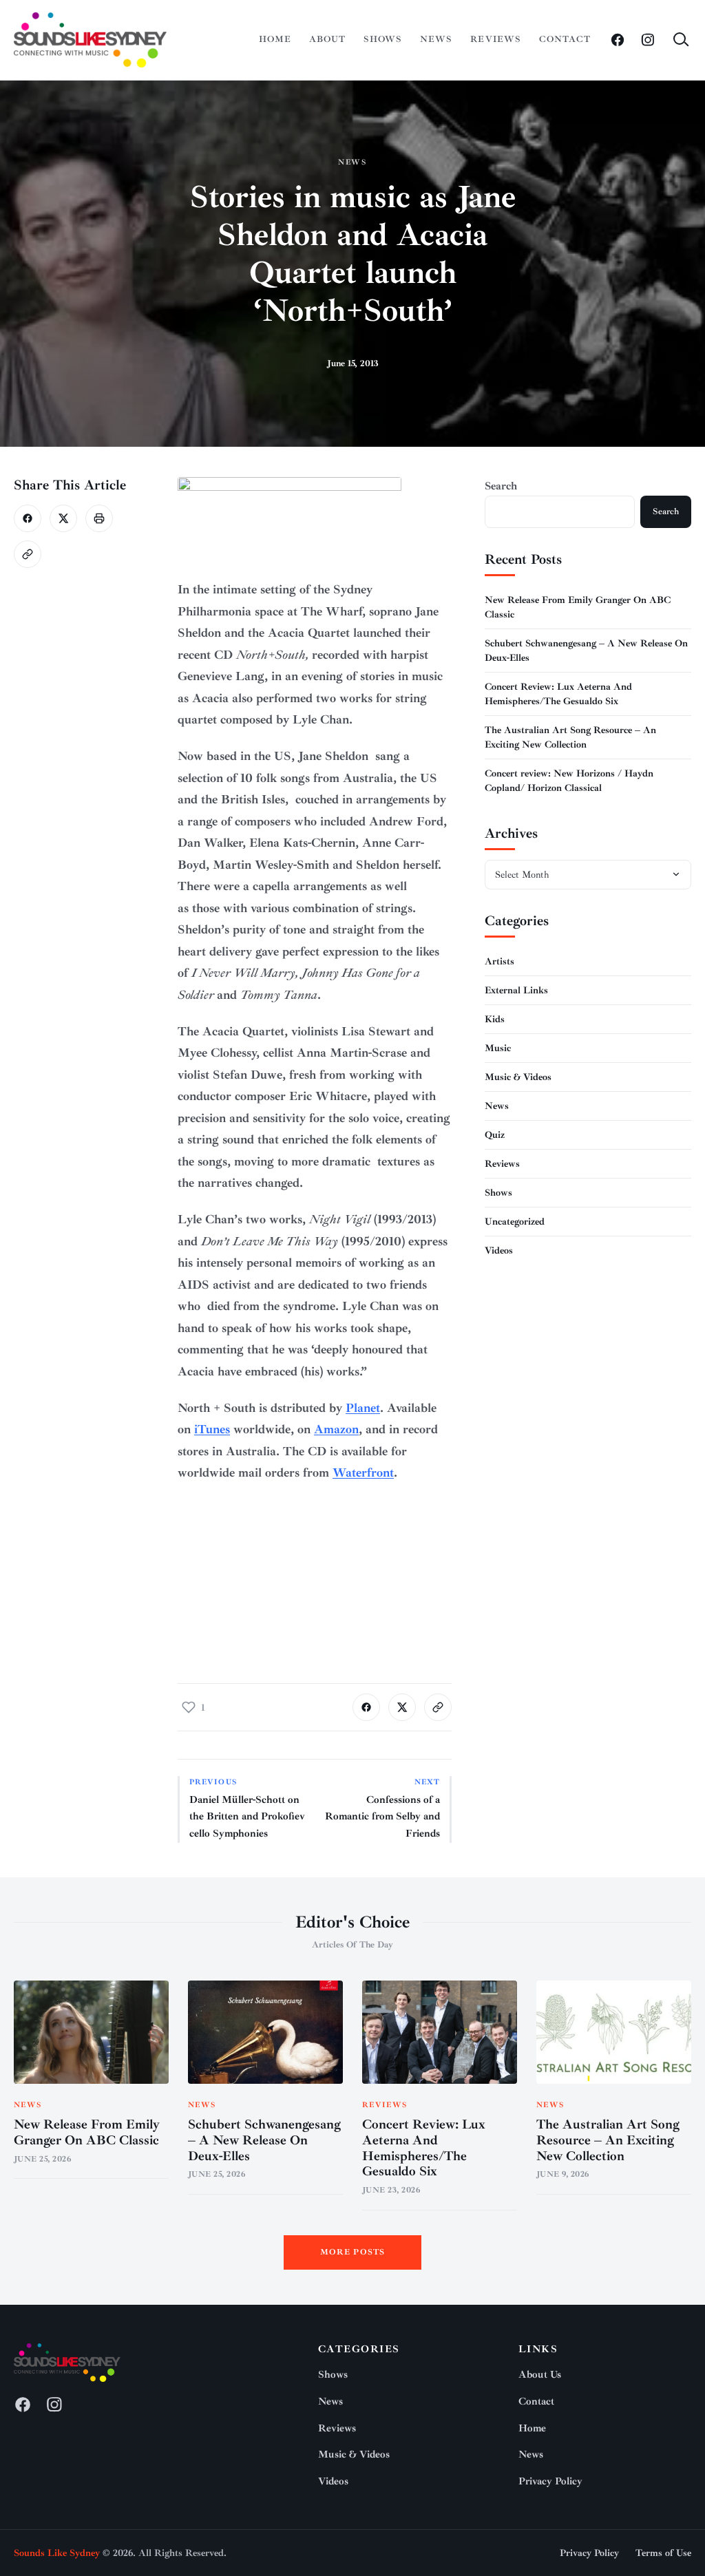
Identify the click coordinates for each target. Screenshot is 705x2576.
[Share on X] (63, 518)
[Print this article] (99, 518)
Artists (499, 961)
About (327, 39)
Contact (565, 39)
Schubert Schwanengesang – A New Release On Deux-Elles (264, 2140)
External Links (516, 990)
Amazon (336, 1429)
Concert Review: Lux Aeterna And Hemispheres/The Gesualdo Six (424, 2148)
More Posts (353, 2252)
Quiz (495, 1135)
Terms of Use (663, 2553)
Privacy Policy (550, 2481)
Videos (499, 1250)
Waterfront (363, 1472)
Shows (383, 39)
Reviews (495, 39)
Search (501, 486)
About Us (540, 2375)
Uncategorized (515, 1222)
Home (275, 39)
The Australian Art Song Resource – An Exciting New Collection (608, 2140)
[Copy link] (28, 554)
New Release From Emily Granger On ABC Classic (87, 2132)
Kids (495, 1019)
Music (498, 1048)
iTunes (212, 1429)
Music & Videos (518, 1077)
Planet (363, 1408)
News (436, 39)
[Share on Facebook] (28, 518)
